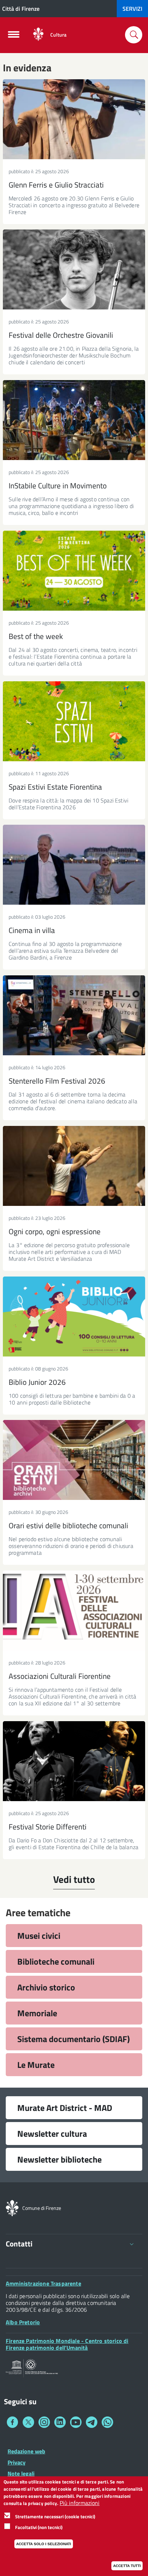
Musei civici (39, 1936)
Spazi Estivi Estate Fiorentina (55, 787)
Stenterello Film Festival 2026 (57, 1081)
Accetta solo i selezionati (44, 2544)
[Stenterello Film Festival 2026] (74, 1015)
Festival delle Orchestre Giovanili (61, 335)
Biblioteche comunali (56, 1961)
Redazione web (26, 2451)
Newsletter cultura (52, 2134)
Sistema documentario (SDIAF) (73, 2039)
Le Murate (36, 2065)
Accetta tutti (127, 2566)
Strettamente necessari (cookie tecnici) (55, 2516)
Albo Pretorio (23, 2322)
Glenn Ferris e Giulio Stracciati (56, 185)
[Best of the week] (74, 571)
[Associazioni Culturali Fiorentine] (74, 1611)
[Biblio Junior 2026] (74, 1317)
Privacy (17, 2462)
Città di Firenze (21, 9)
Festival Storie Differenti (48, 1827)
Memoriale (37, 2013)
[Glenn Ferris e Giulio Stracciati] (74, 119)
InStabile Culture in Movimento (58, 486)
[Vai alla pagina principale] (38, 35)
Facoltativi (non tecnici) (39, 2527)
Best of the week (36, 636)
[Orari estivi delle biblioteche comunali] (74, 1460)
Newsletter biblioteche (59, 2159)
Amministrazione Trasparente (43, 2283)
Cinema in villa (32, 930)
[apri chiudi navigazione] (14, 37)
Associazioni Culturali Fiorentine (60, 1676)
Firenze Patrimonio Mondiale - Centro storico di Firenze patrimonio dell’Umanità (67, 2344)
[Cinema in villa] (74, 865)
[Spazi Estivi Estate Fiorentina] (74, 721)
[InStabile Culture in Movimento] (74, 420)
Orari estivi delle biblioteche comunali (68, 1525)
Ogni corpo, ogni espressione (55, 1231)
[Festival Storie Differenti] (74, 1761)
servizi (132, 9)
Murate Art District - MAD (65, 2108)
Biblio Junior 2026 (37, 1382)
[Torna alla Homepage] (12, 2207)
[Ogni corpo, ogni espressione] (74, 1166)
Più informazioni (80, 2503)
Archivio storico (46, 1987)
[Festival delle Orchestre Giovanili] (74, 269)
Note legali (21, 2473)
